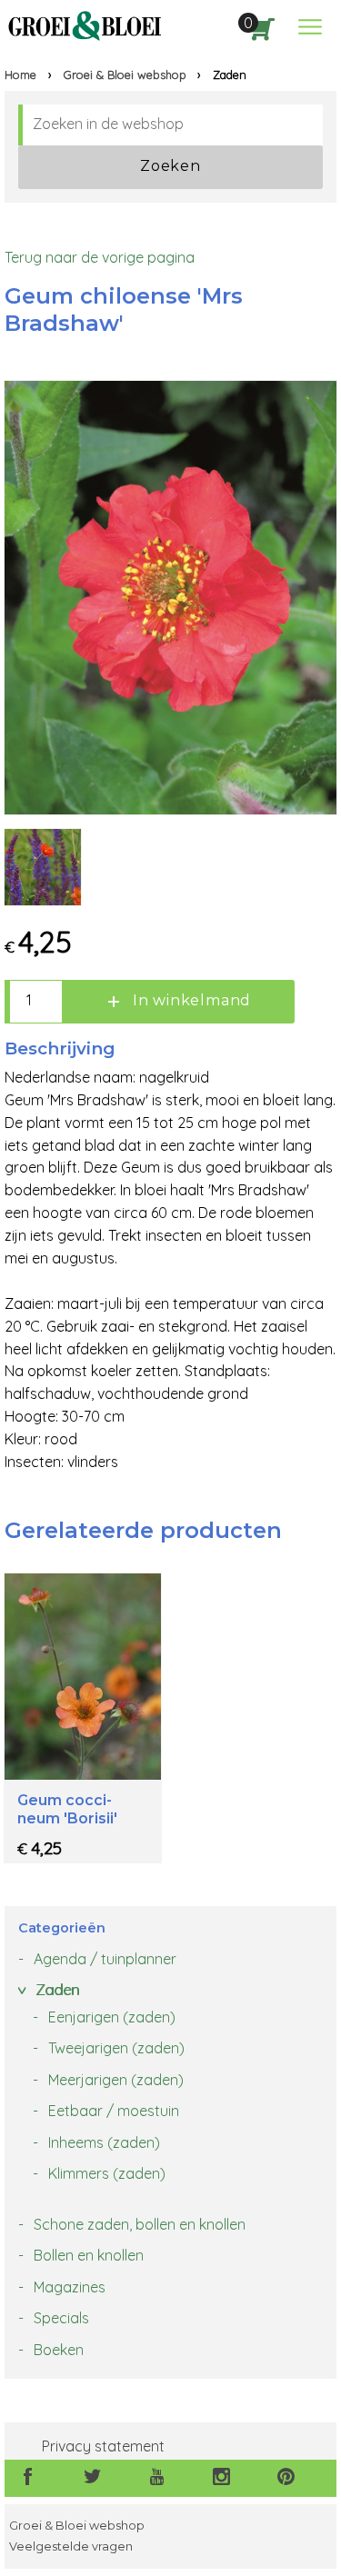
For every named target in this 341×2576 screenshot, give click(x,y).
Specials (61, 2318)
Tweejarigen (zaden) (116, 2048)
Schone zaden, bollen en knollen (140, 2224)
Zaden (57, 1990)
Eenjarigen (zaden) (112, 2017)
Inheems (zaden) (104, 2142)
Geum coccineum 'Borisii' (67, 1809)
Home (20, 75)
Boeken (59, 2350)
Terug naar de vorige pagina (100, 257)
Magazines (70, 2287)
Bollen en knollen (89, 2255)
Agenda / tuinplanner (105, 1959)
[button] (310, 27)
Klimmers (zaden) (107, 2173)
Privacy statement (103, 2446)
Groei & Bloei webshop (125, 75)
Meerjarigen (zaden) (116, 2080)
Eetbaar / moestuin (114, 2111)
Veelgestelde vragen (71, 2546)
